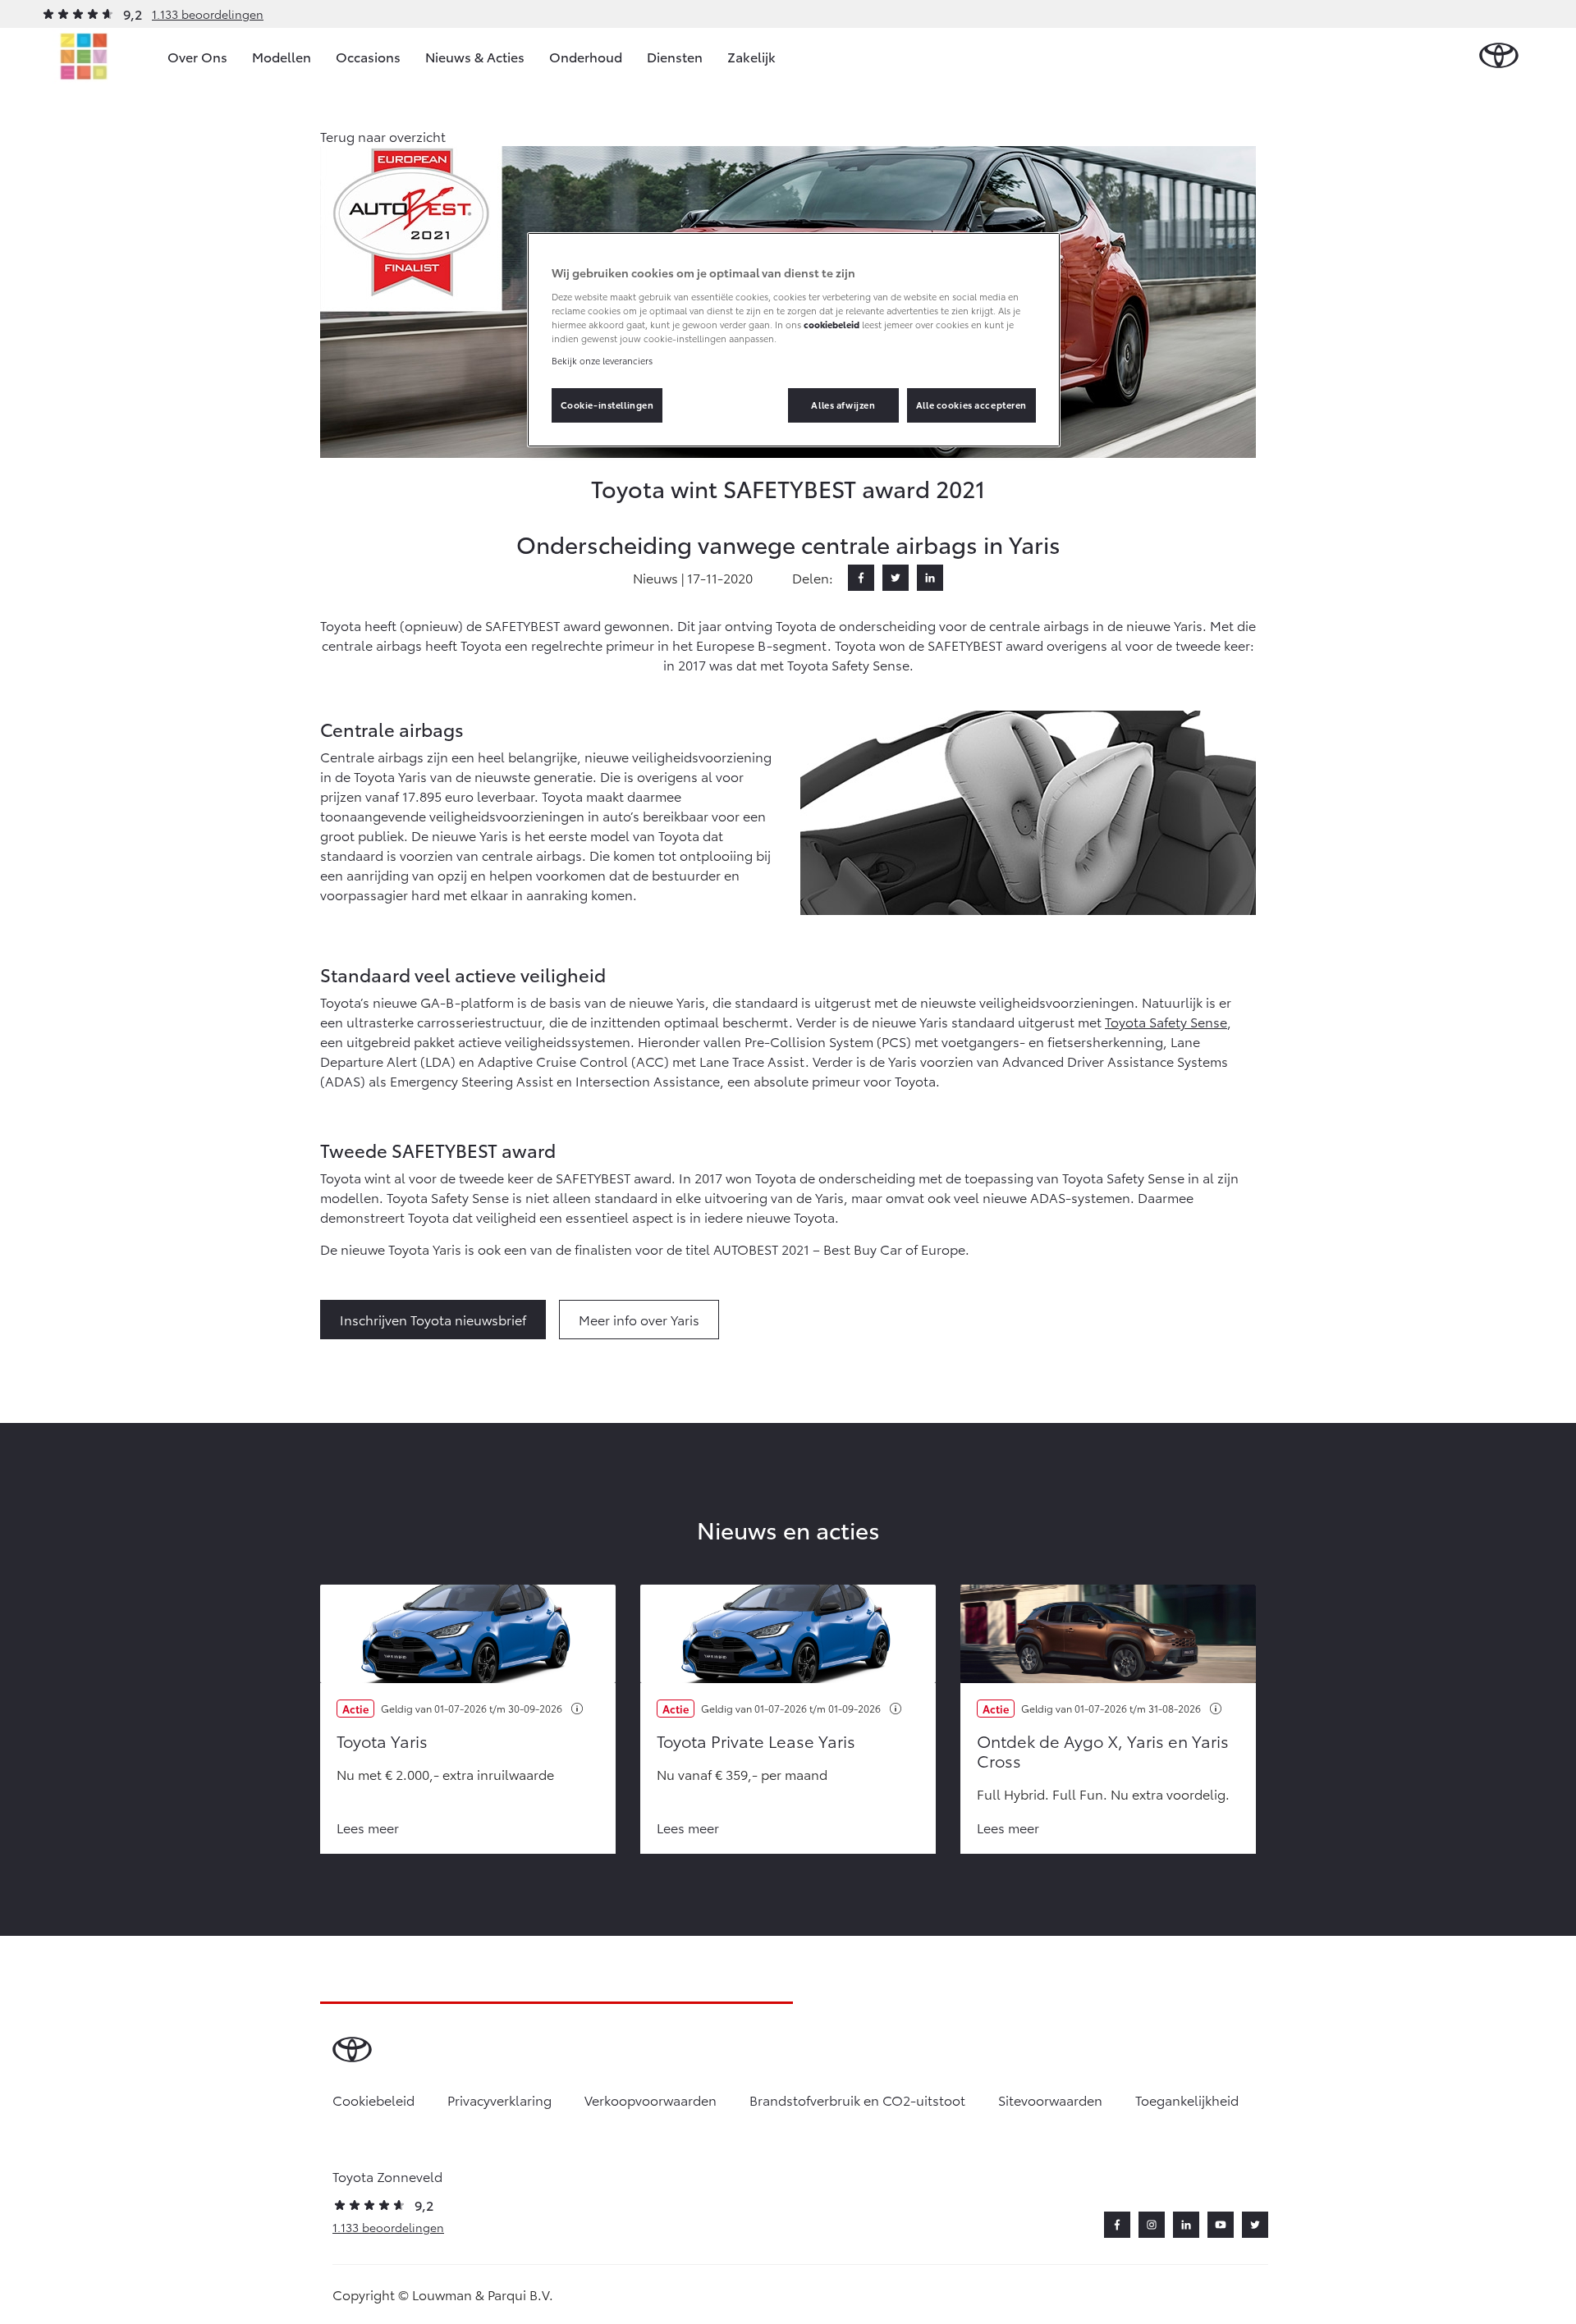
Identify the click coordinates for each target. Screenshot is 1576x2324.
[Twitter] (896, 578)
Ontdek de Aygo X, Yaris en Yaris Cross (1103, 1750)
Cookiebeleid (373, 2100)
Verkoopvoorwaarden (651, 2100)
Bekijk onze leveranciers (602, 360)
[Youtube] (1221, 2225)
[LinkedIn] (930, 578)
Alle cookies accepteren (971, 405)
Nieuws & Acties (475, 56)
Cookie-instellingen (607, 405)
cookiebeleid (832, 324)
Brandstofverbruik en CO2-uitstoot (857, 2100)
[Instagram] (1152, 2225)
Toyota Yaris (382, 1741)
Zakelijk (751, 56)
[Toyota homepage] (1499, 56)
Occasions (368, 56)
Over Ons (197, 56)
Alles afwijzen (843, 405)
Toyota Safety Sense (1166, 1021)
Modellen (282, 56)
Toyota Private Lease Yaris (756, 1741)
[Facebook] (861, 578)
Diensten (675, 56)
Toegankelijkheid (1187, 2100)
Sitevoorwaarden (1050, 2100)
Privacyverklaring (499, 2100)
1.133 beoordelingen (208, 14)
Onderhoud (586, 56)
